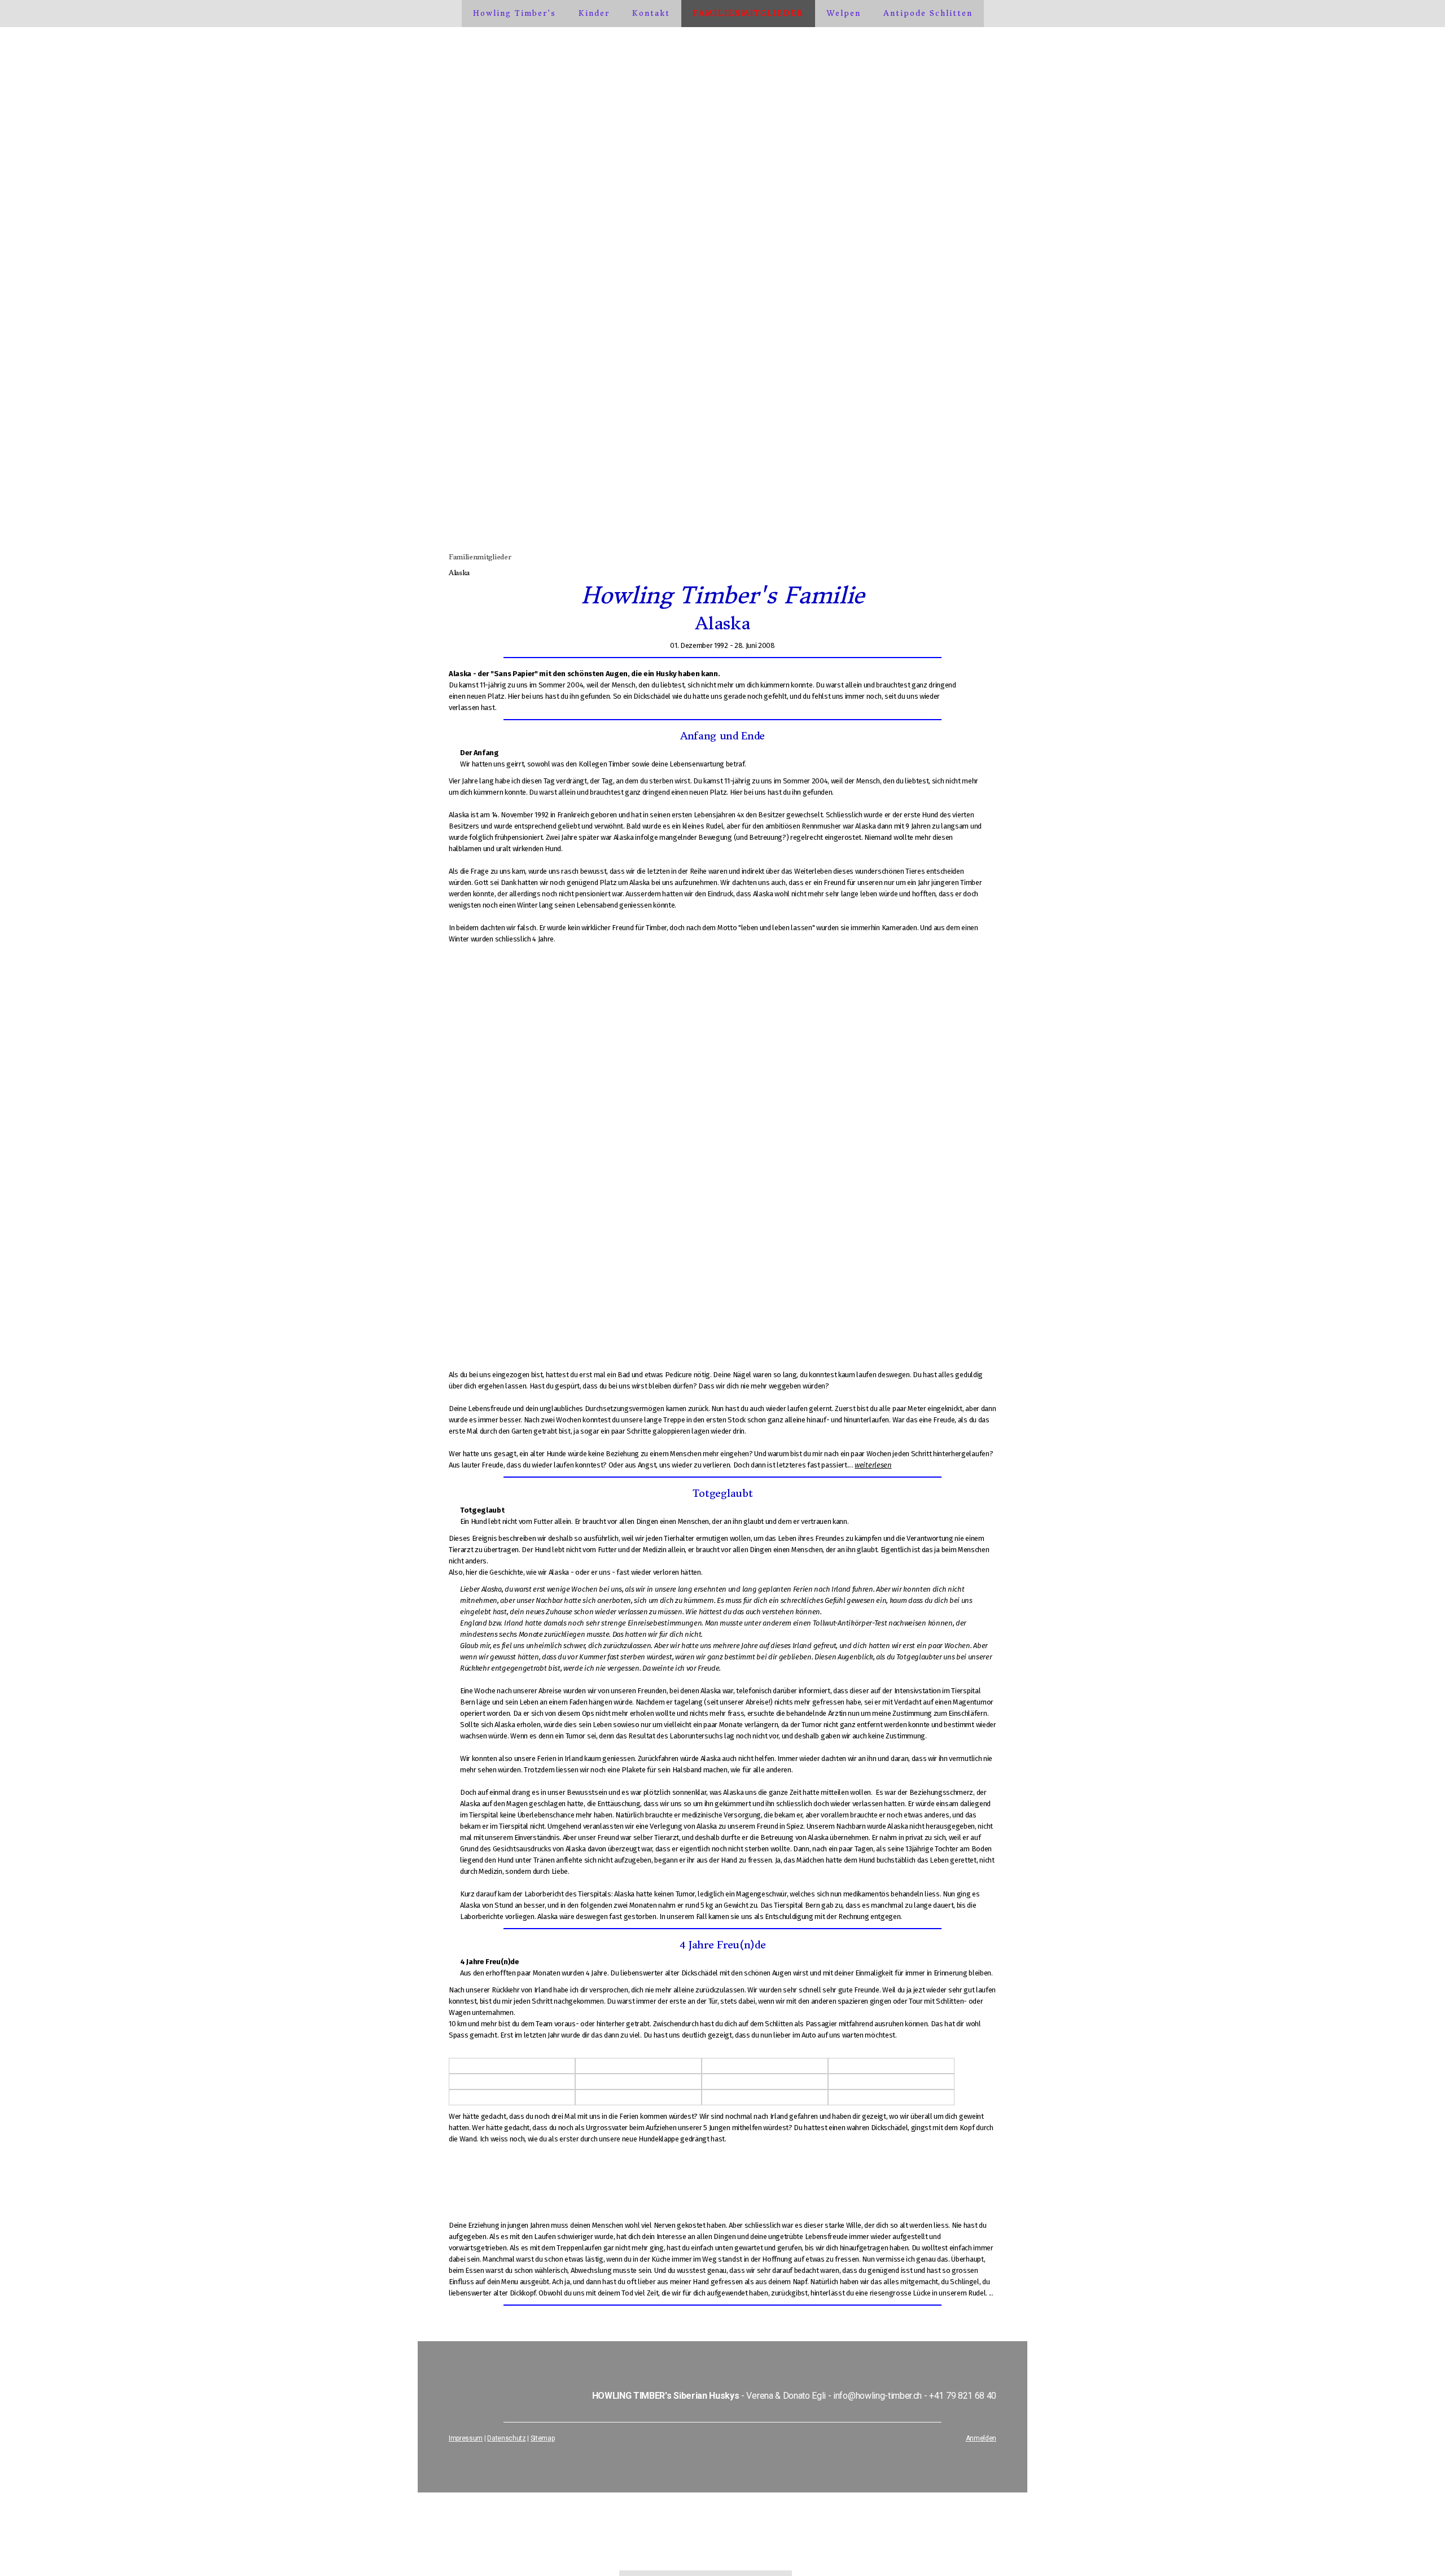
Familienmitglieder (748, 13)
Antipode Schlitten (928, 13)
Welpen (844, 13)
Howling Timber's (514, 13)
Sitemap (543, 2438)
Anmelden (981, 2438)
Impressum (466, 2438)
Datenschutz (506, 2438)
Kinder (594, 13)
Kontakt (651, 13)
